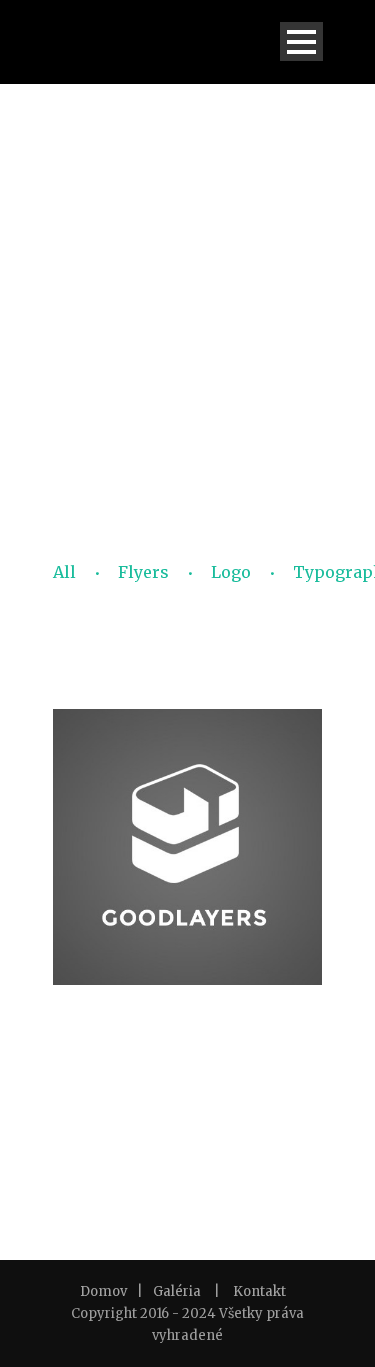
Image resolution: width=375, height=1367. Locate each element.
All (64, 572)
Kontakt (259, 1291)
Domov (103, 1291)
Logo (231, 572)
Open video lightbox (187, 984)
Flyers (143, 572)
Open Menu (301, 41)
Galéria (177, 1291)
